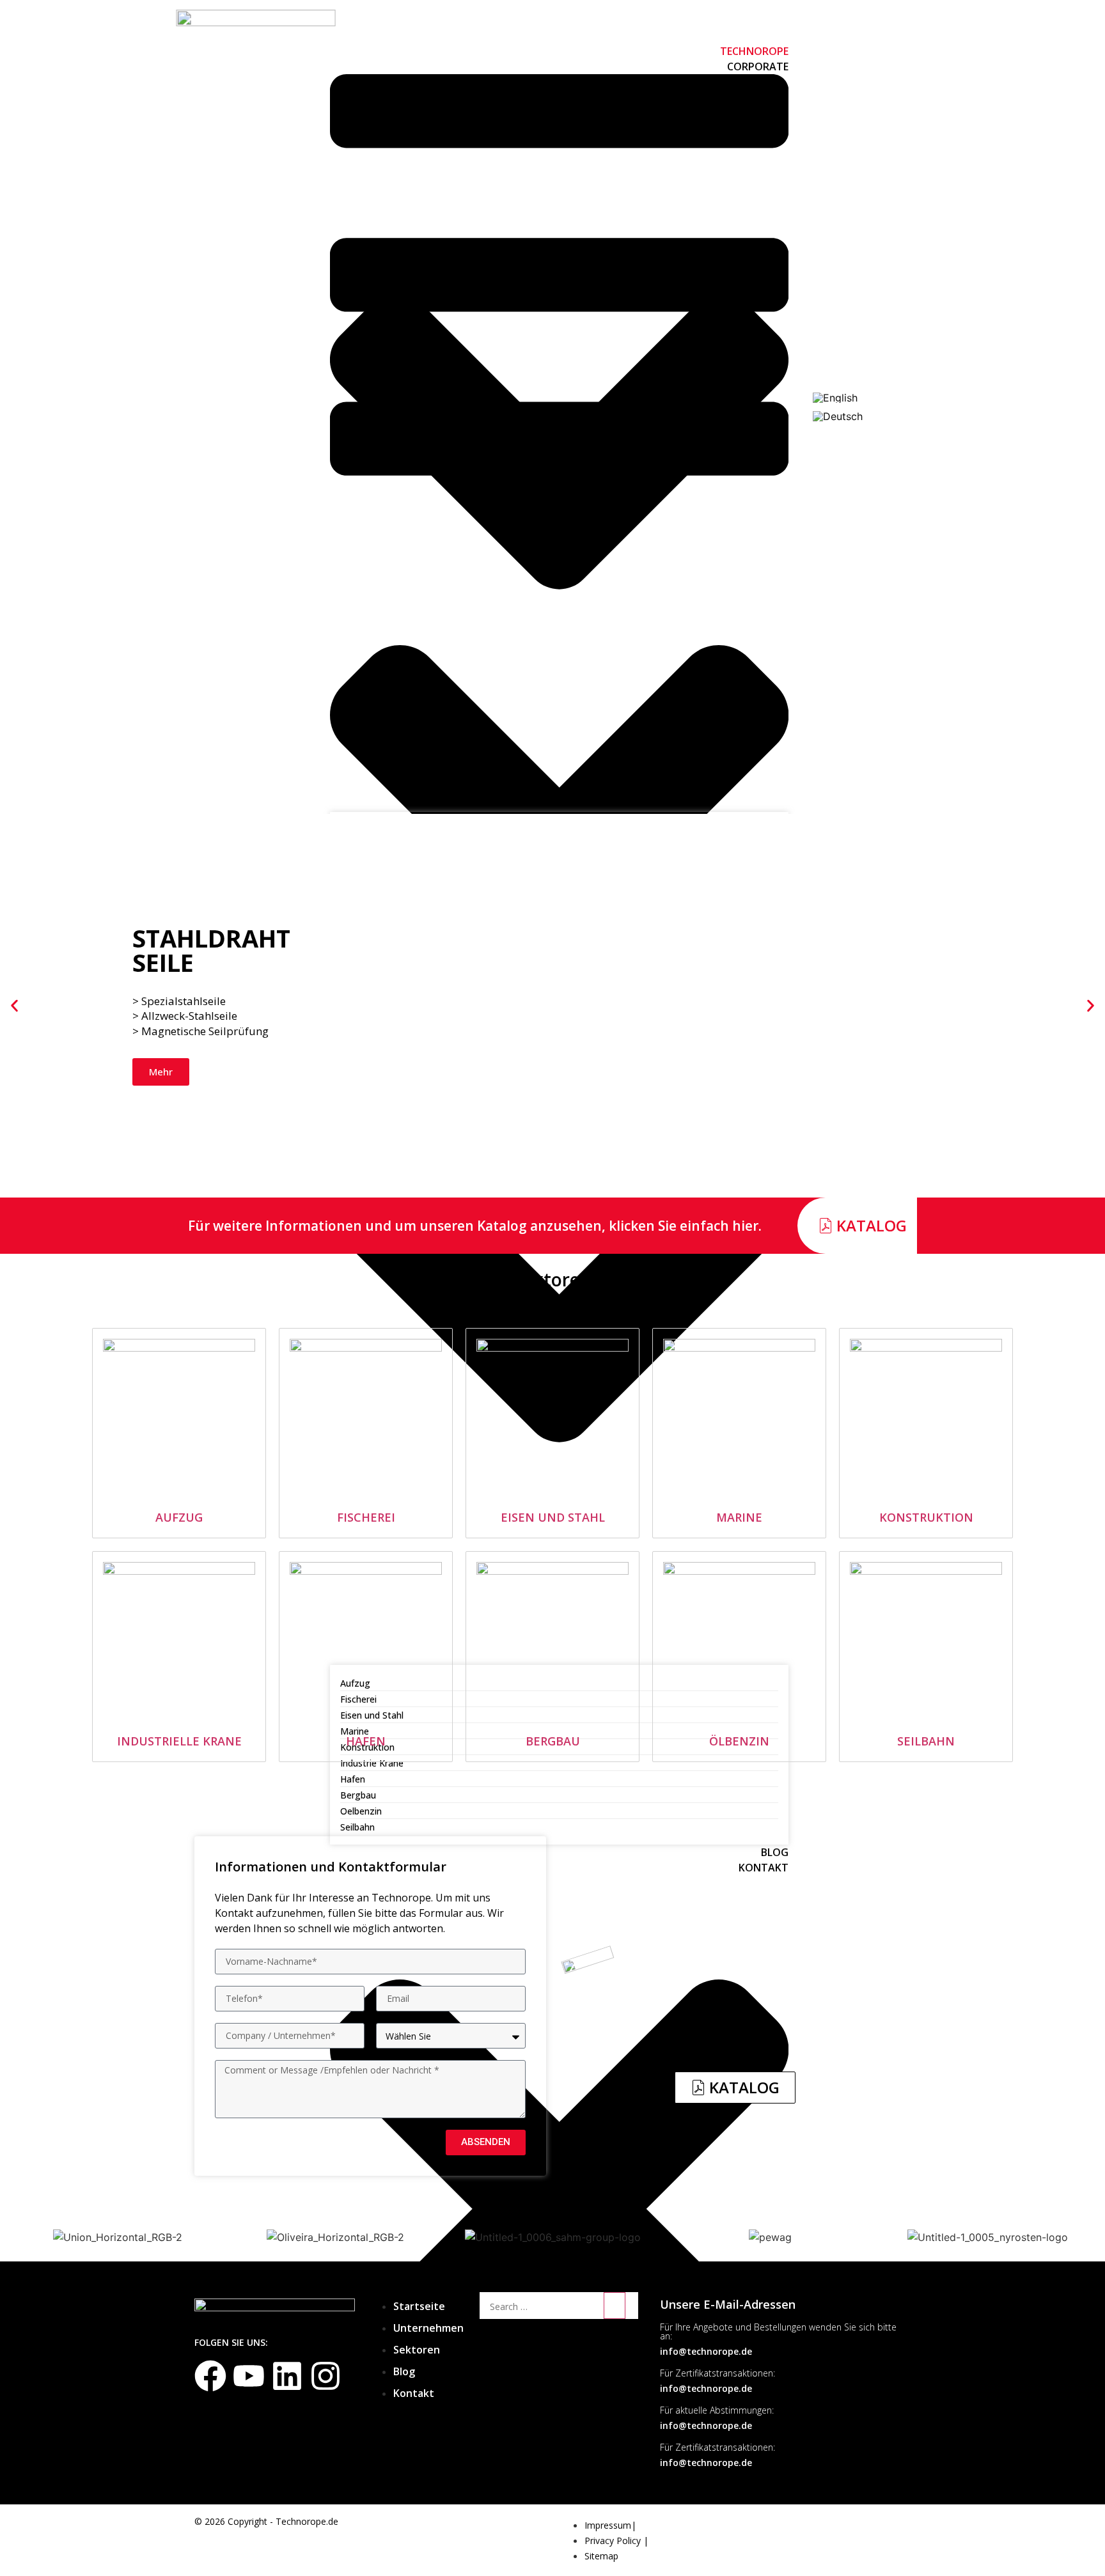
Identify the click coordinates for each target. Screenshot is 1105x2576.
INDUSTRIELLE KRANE (179, 1741)
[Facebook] (210, 2376)
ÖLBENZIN (739, 1741)
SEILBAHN (926, 1741)
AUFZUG (179, 1517)
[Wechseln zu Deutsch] (838, 416)
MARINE (739, 1517)
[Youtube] (249, 2376)
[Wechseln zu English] (835, 398)
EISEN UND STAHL (553, 1517)
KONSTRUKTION (926, 1517)
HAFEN (366, 1741)
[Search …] (540, 2307)
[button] (14, 1005)
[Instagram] (325, 2376)
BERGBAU (553, 1741)
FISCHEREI (366, 1517)
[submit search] (615, 2306)
